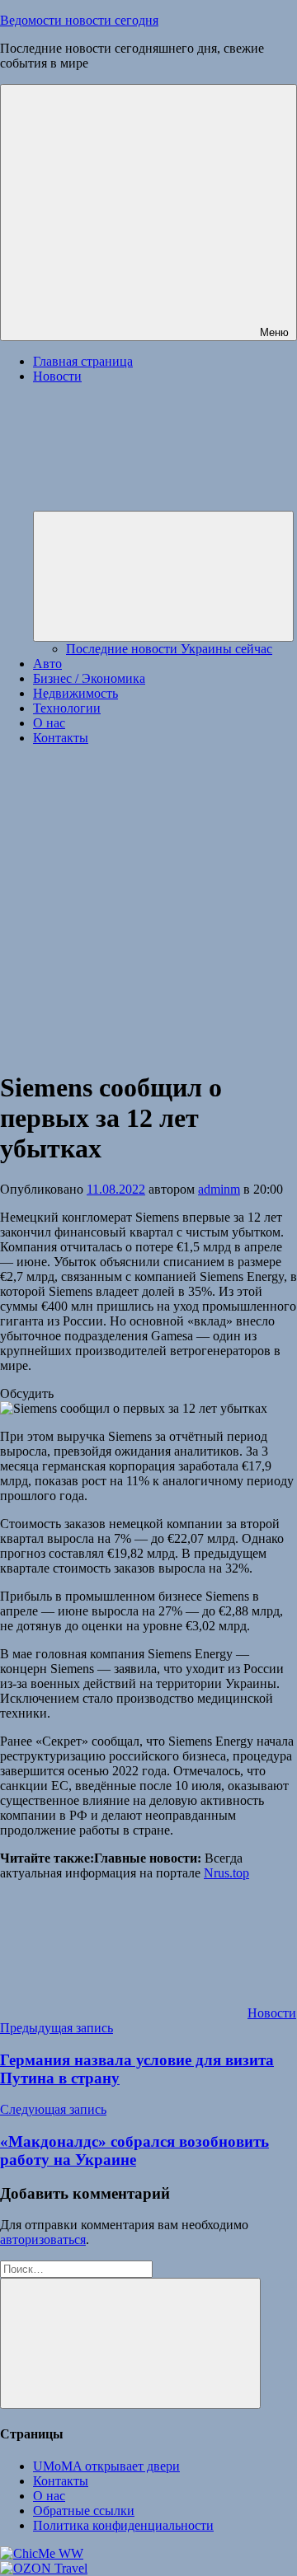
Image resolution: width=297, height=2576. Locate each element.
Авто (47, 664)
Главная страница (83, 361)
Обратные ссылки (84, 2511)
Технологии (67, 708)
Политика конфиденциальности (123, 2525)
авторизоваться (43, 2239)
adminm (219, 1189)
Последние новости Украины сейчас (169, 649)
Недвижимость (75, 693)
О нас (49, 723)
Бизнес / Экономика (89, 678)
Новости (272, 2013)
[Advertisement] (148, 907)
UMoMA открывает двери (106, 2466)
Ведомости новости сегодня (79, 20)
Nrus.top (226, 1873)
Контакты (61, 738)
